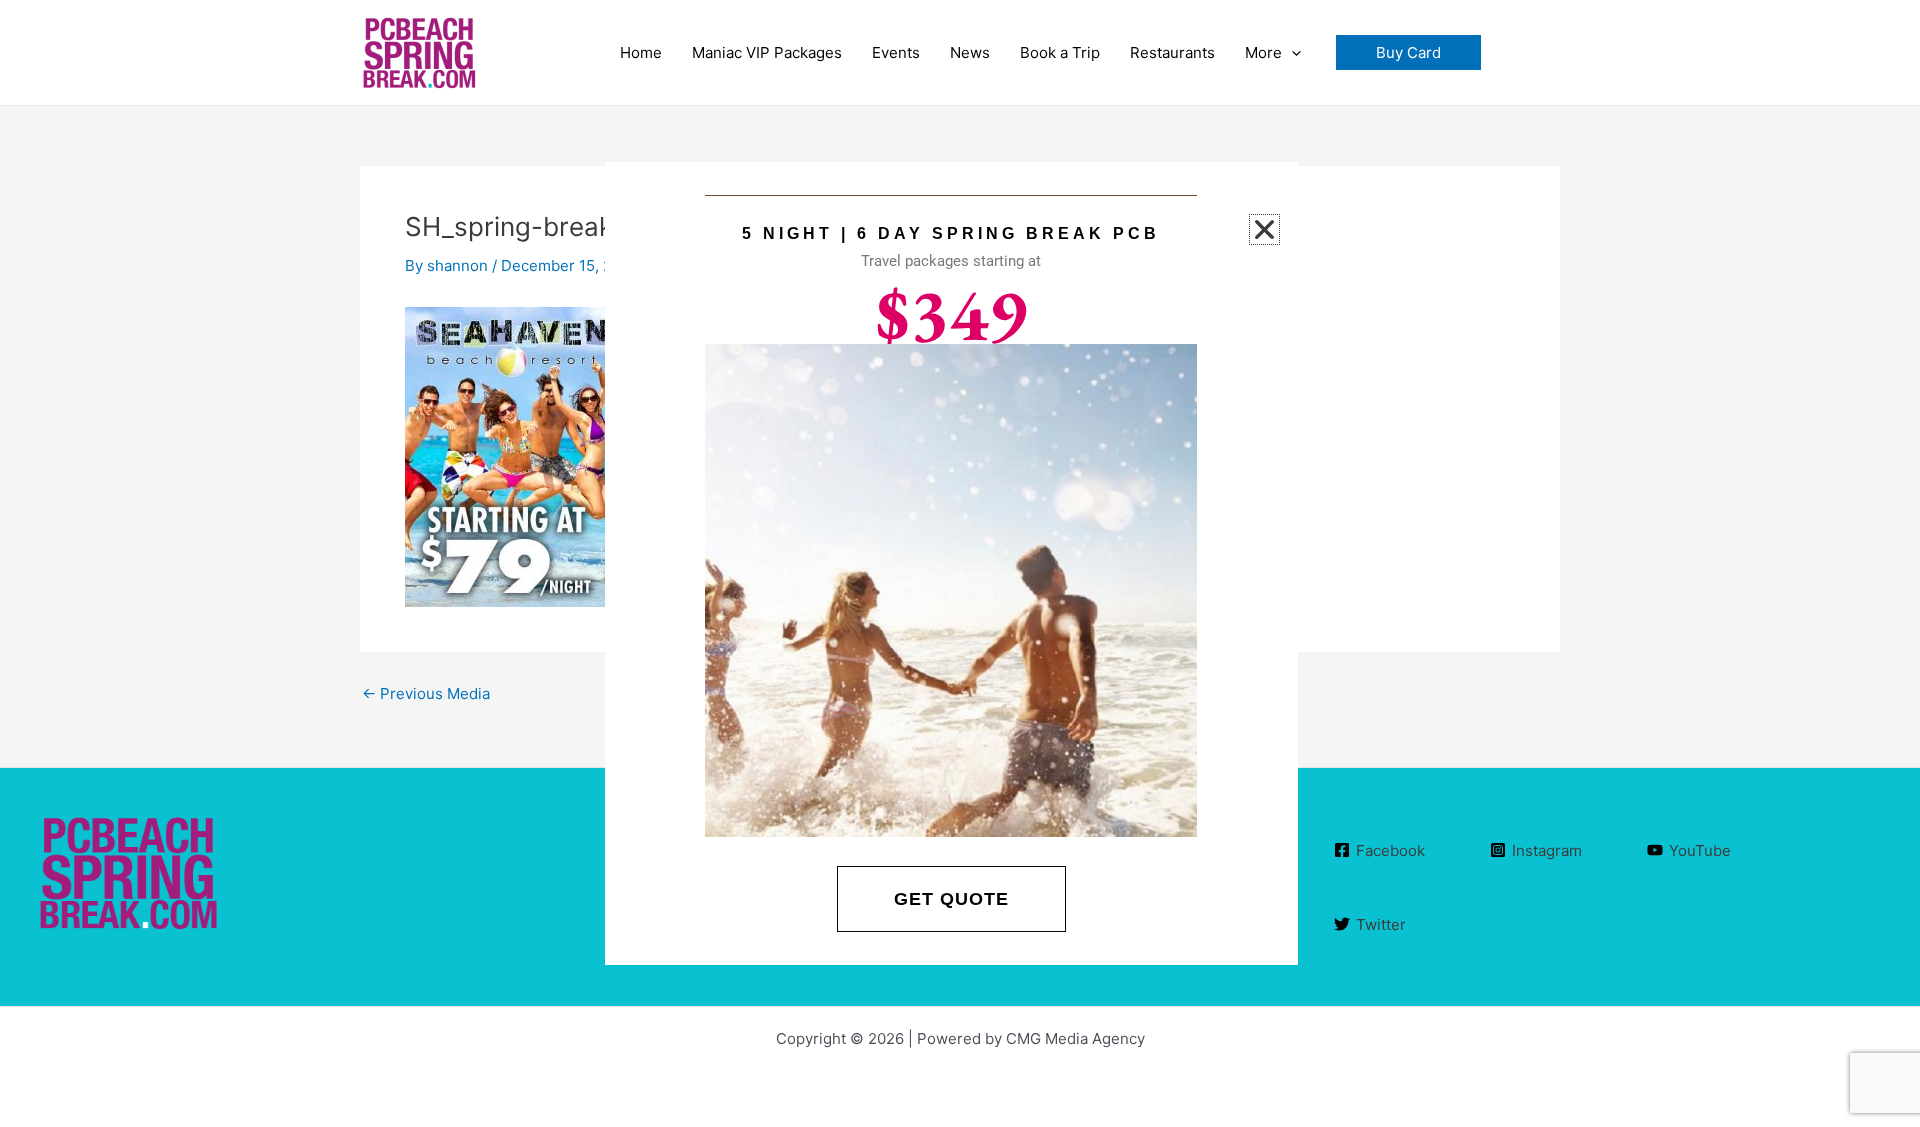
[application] (1291, 53)
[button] (1408, 52)
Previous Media (426, 693)
